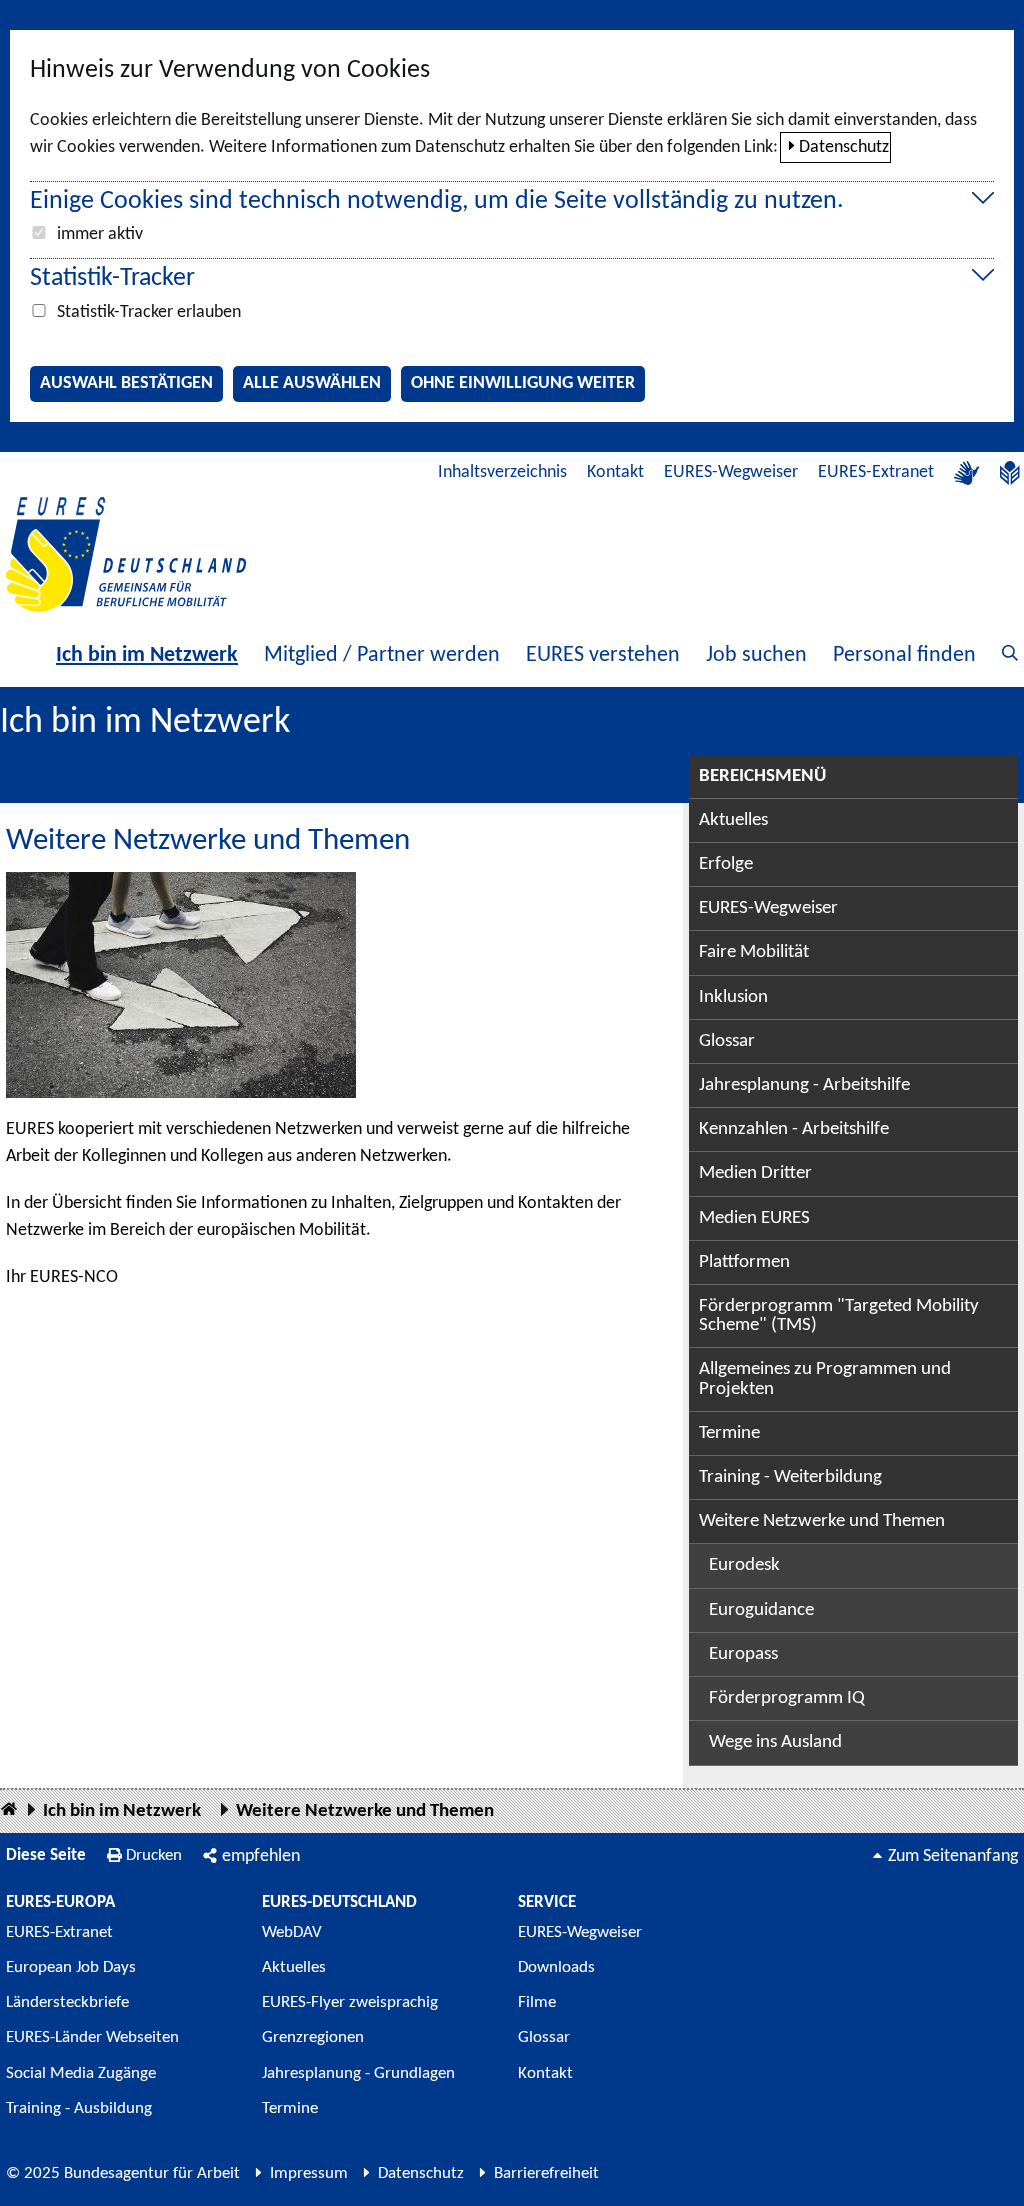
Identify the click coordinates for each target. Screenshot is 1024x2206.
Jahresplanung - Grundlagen (358, 2073)
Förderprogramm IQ (787, 1698)
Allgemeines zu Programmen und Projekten (825, 1379)
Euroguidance (761, 1610)
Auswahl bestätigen (126, 383)
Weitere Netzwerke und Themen (822, 1521)
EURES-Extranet (876, 472)
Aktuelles (733, 820)
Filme (537, 2002)
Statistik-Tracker (112, 278)
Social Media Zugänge (81, 2073)
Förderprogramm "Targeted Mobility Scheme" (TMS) (839, 1316)
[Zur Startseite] (126, 554)
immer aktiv (100, 234)
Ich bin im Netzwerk (147, 655)
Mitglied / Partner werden (382, 655)
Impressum (309, 2173)
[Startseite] (9, 1810)
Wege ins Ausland (775, 1742)
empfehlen (261, 1856)
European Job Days (71, 1967)
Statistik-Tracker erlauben (149, 312)
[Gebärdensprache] (967, 473)
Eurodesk (744, 1565)
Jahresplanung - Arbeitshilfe (804, 1085)
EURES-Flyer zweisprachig (350, 2002)
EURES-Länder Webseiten (92, 2037)
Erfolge (726, 864)
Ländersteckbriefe (67, 2002)
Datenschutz (844, 147)
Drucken (154, 1855)
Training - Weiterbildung (790, 1477)
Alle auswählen (312, 383)
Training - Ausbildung (79, 2108)
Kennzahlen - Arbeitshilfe (794, 1129)
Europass (743, 1654)
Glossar (727, 1041)
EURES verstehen (603, 655)
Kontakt (615, 472)
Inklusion (733, 997)
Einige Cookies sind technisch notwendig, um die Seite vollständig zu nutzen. (437, 201)
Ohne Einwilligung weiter (523, 383)
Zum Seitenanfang (953, 1856)
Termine (729, 1433)
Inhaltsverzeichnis (502, 472)
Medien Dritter (755, 1173)
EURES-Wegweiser (731, 472)
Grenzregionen (313, 2037)
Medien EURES (754, 1218)
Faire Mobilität (754, 952)
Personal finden (904, 655)
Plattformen (744, 1262)
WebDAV (292, 1932)
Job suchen (756, 655)
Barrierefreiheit (546, 2173)
